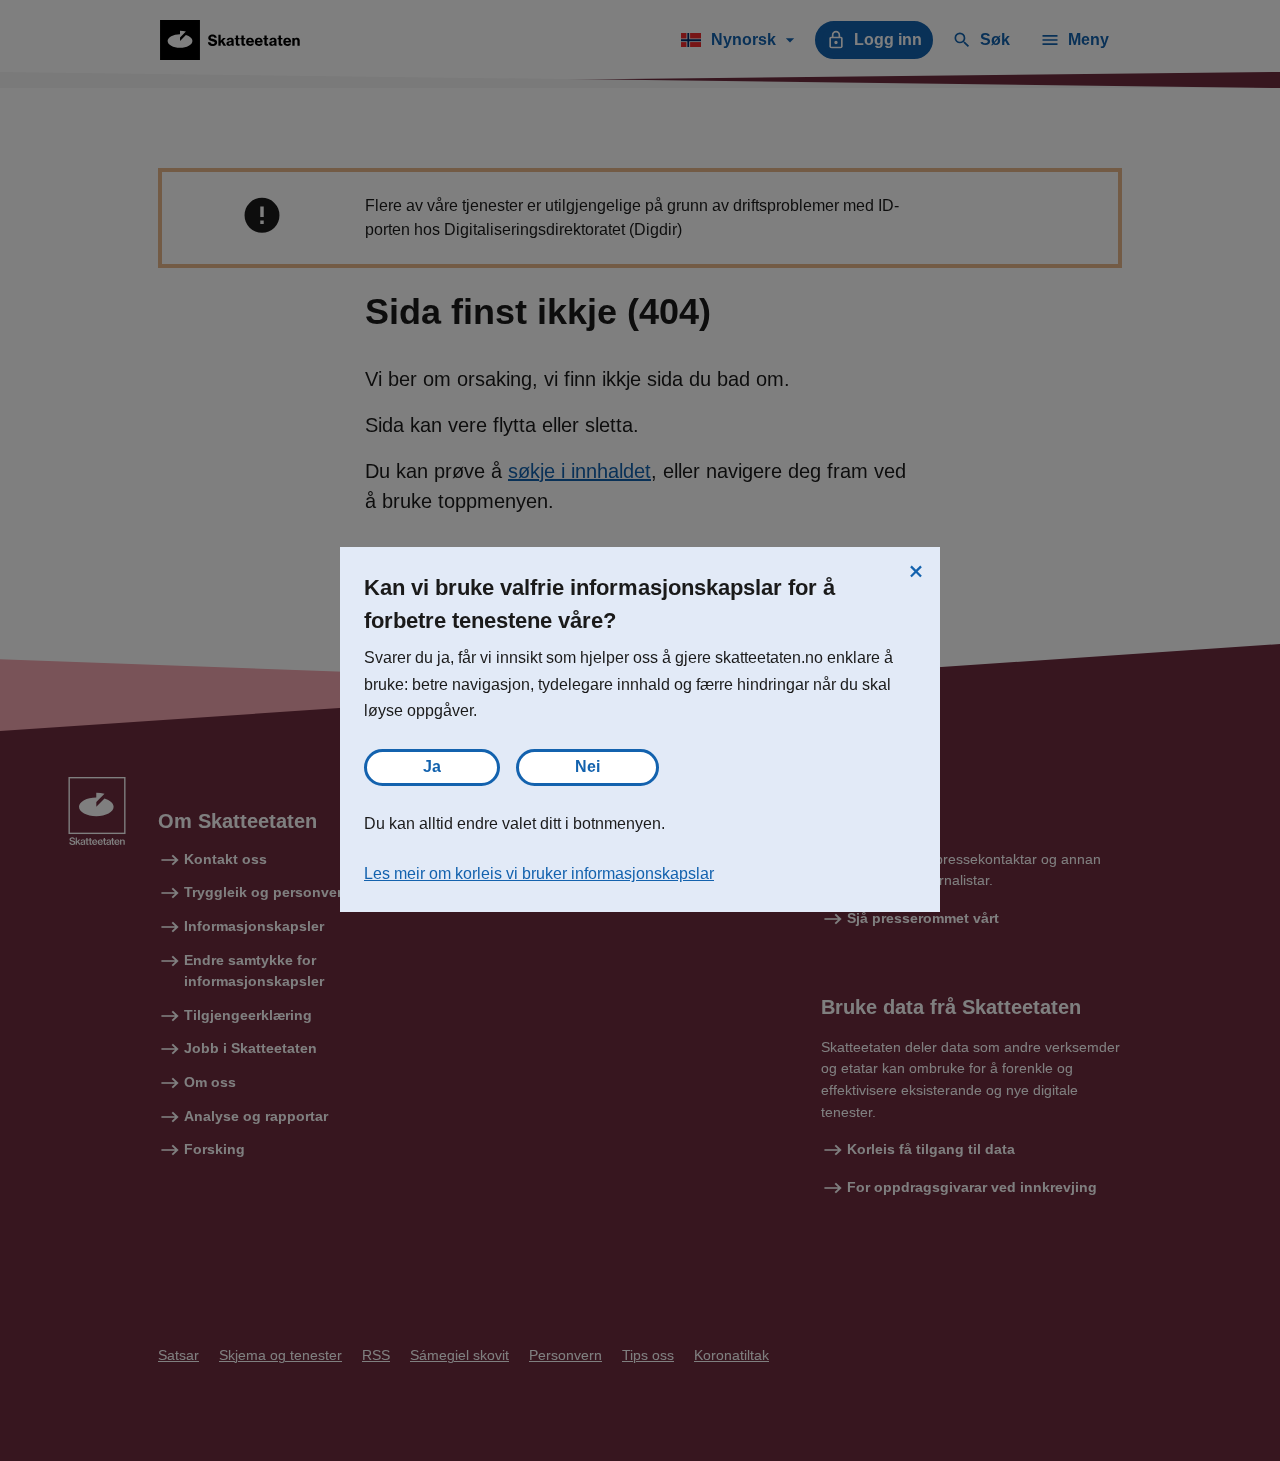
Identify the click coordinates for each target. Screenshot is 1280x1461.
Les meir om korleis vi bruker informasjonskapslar (539, 873)
